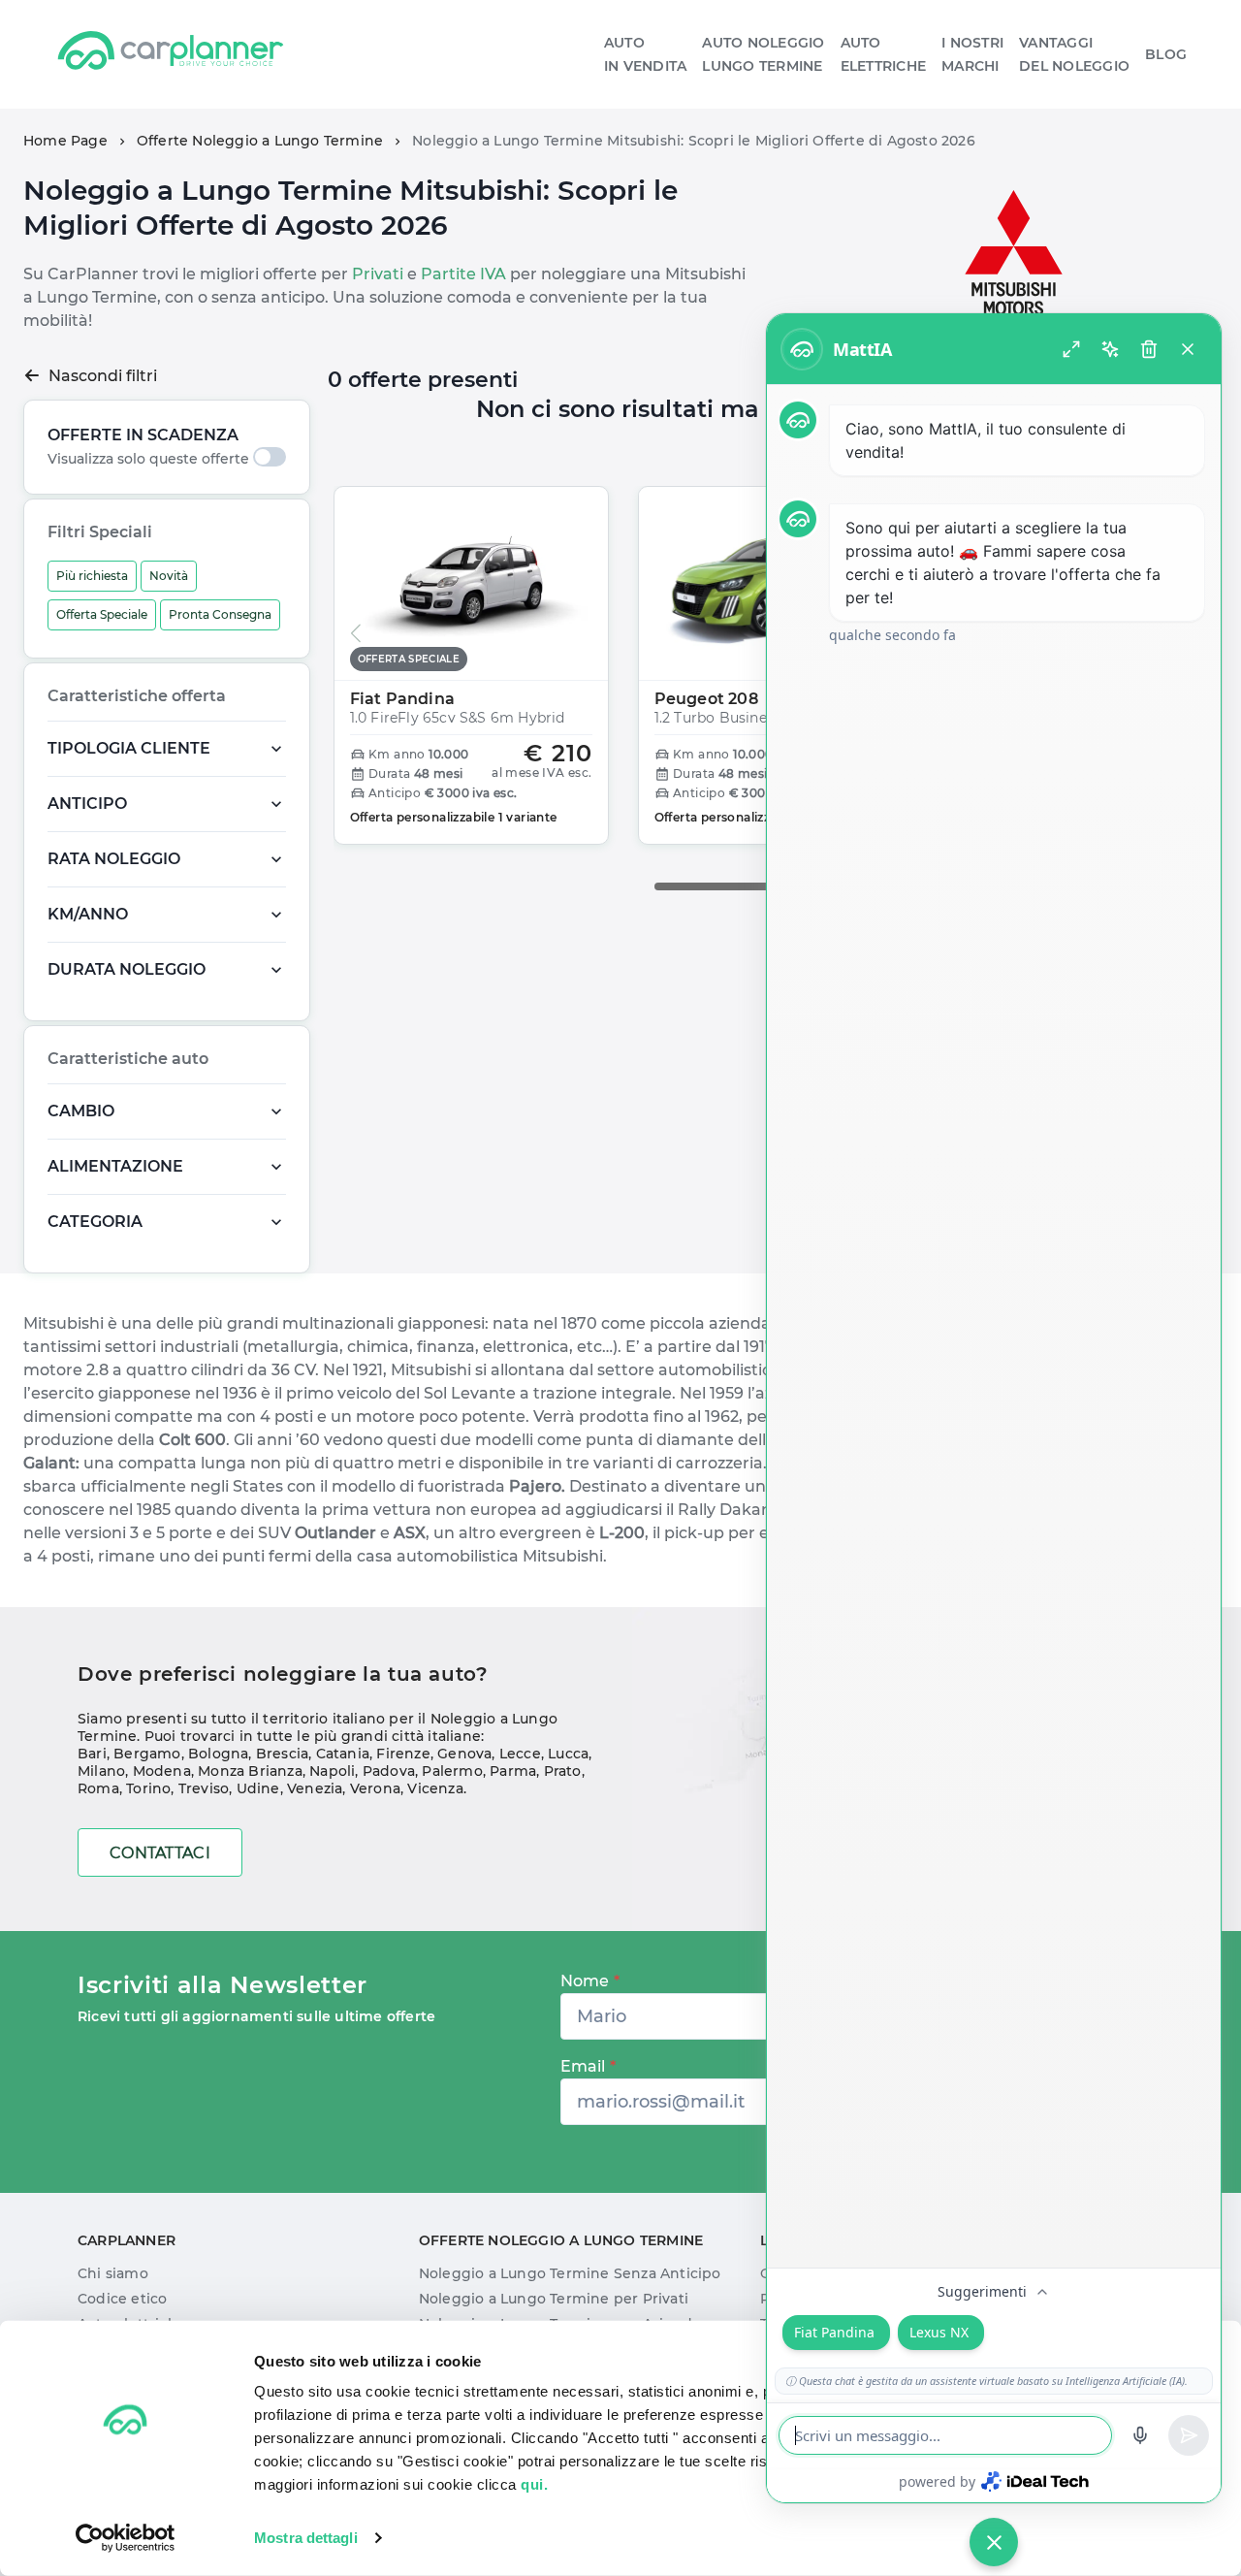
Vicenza (435, 1788)
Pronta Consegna (220, 614)
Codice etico (122, 2299)
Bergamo (147, 1754)
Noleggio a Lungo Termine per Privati (554, 2299)
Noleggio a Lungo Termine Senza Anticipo (570, 2273)
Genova (464, 1754)
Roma (98, 1788)
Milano (101, 1771)
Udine (258, 1788)
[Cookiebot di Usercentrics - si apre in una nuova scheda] (126, 2538)
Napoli (332, 1771)
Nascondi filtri (103, 376)
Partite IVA (463, 274)
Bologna (218, 1754)
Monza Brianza (250, 1771)
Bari (92, 1754)
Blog (1166, 54)
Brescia (282, 1754)
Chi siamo (113, 2273)
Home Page (65, 141)
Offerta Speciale (102, 614)
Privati (378, 274)
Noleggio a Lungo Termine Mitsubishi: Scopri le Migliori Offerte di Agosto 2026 (694, 141)
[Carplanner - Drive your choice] (171, 54)
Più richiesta (92, 576)
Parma (513, 1771)
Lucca (568, 1754)
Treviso (204, 1788)
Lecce (520, 1754)
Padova (389, 1771)
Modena (162, 1771)
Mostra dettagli (306, 2538)
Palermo (452, 1771)
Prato (563, 1771)
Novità (169, 576)
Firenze (403, 1754)
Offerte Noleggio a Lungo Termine (260, 141)
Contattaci (160, 1853)
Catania (343, 1754)
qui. (534, 2484)
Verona (375, 1788)
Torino (148, 1788)
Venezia (315, 1788)
